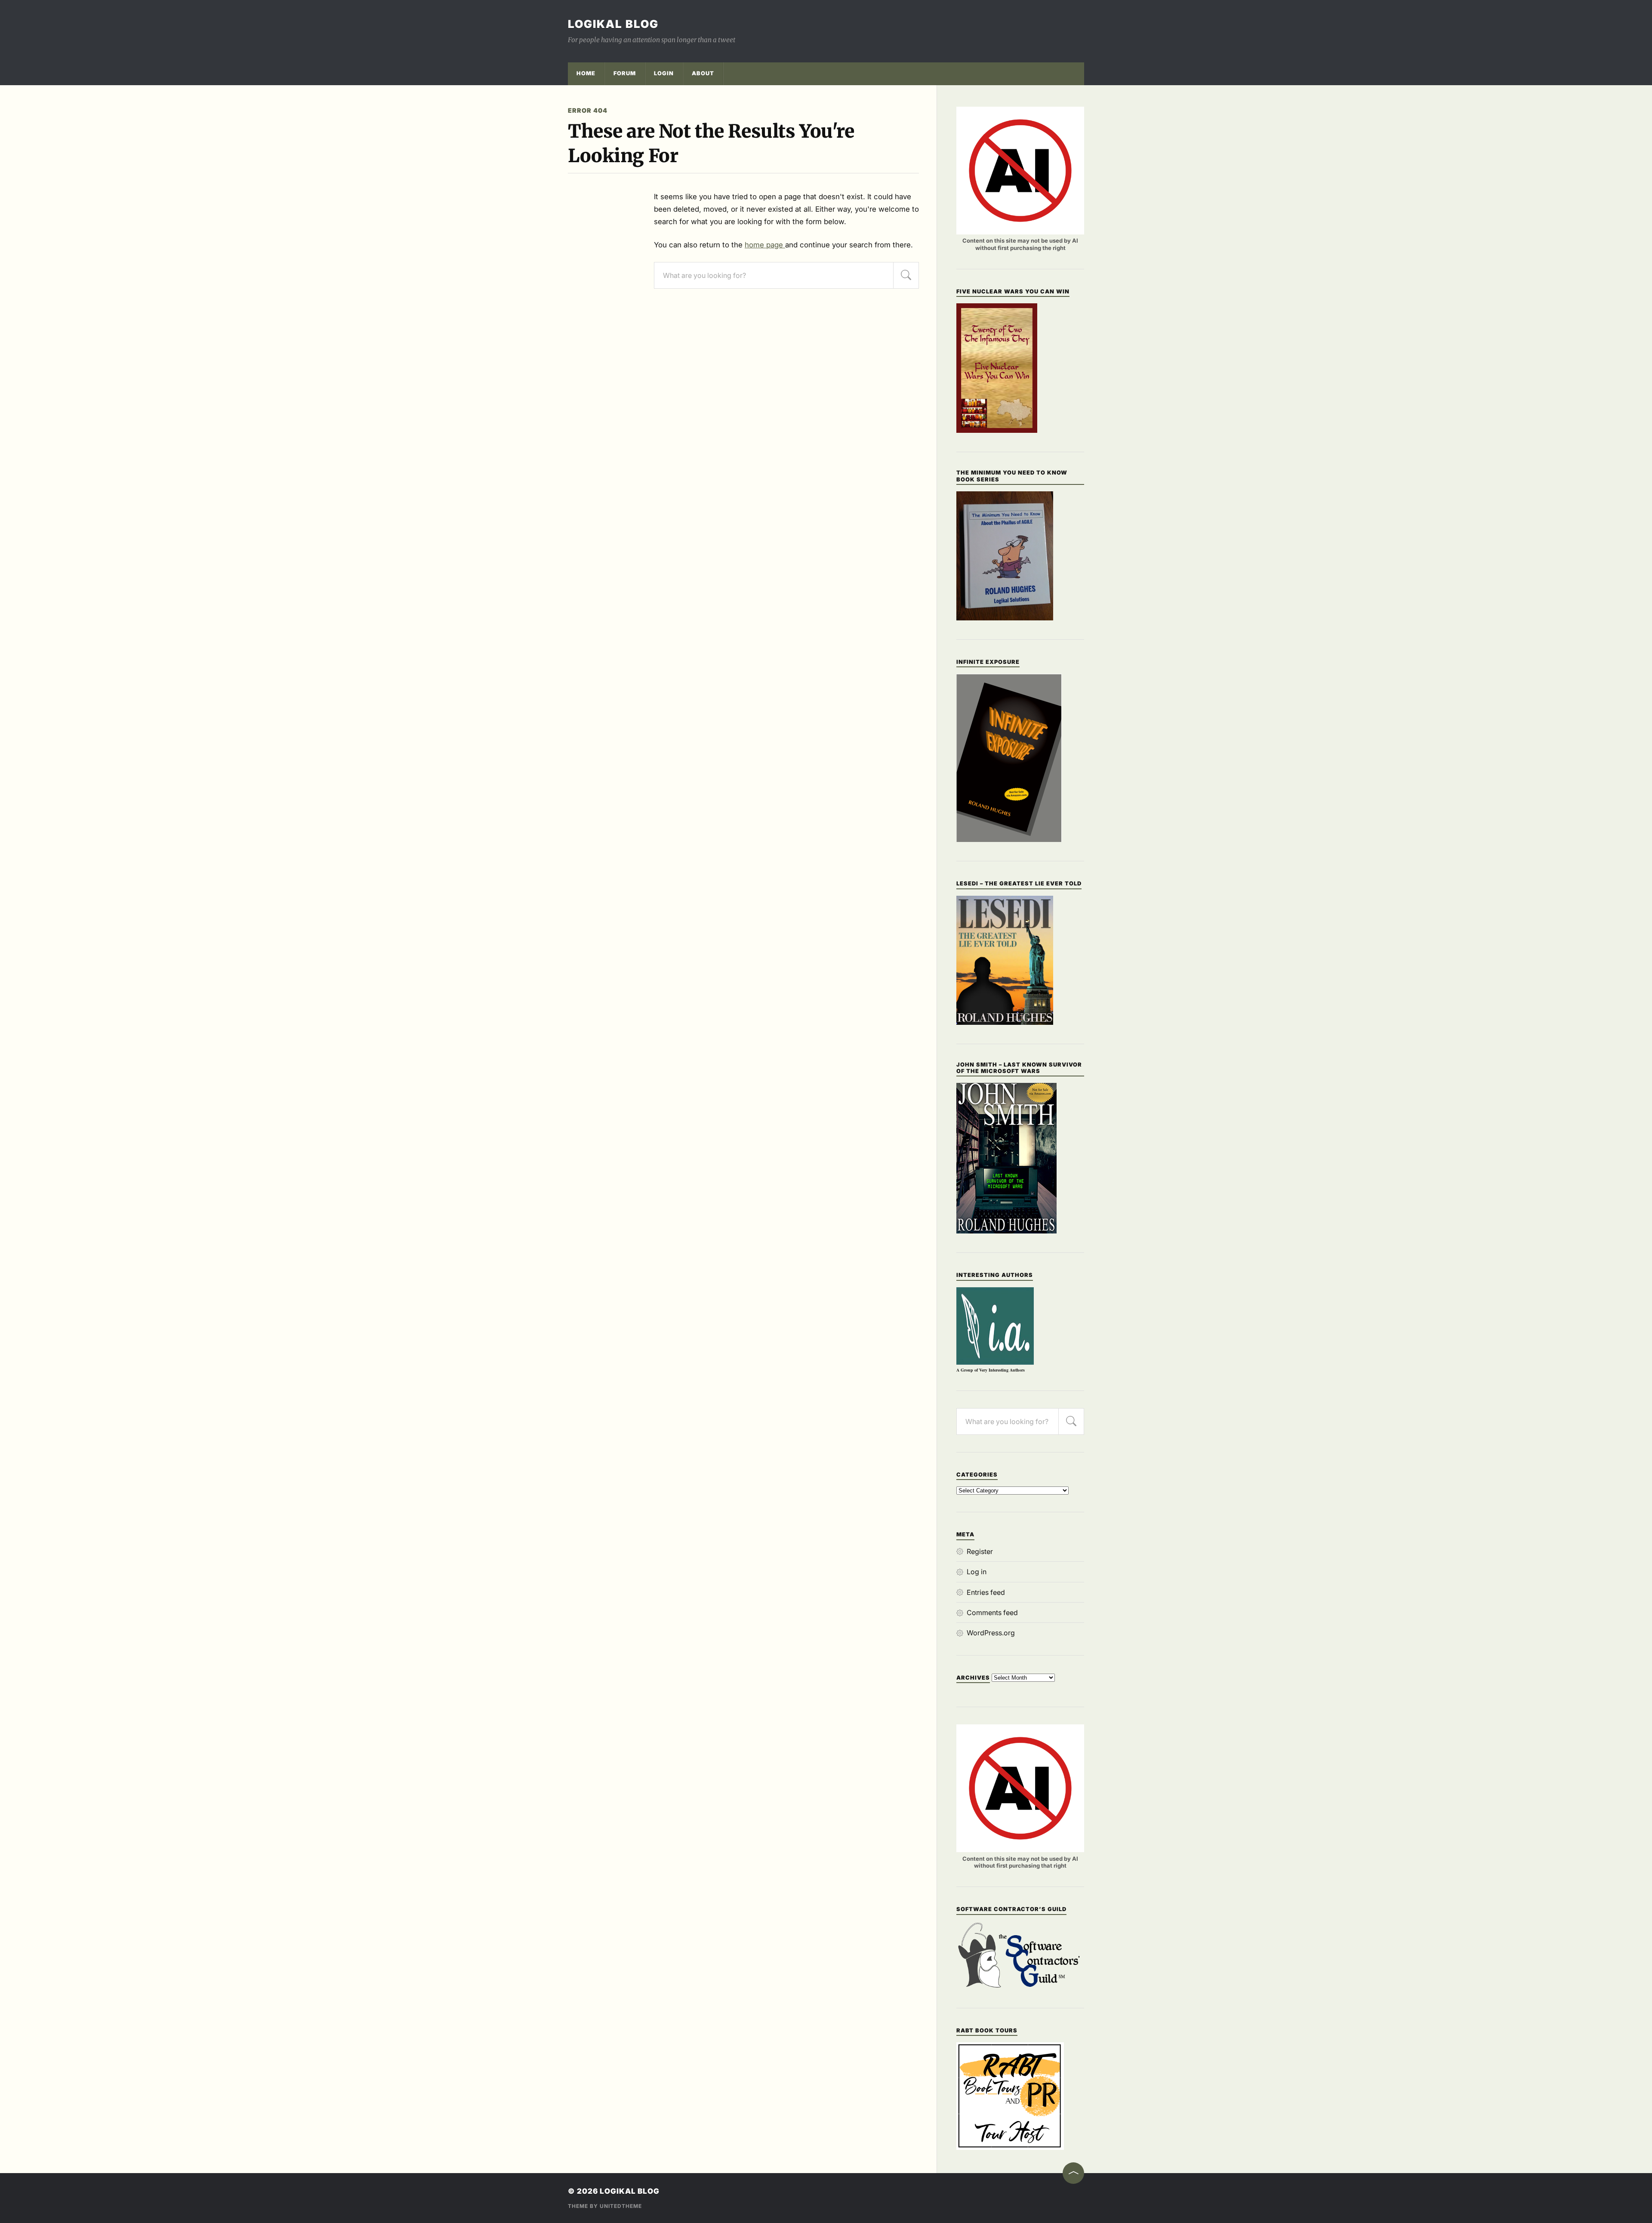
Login (664, 73)
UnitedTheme (621, 2206)
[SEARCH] (906, 275)
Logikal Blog (613, 24)
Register (980, 1551)
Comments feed (992, 1613)
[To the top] (1073, 2173)
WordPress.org (991, 1633)
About (703, 73)
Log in (977, 1572)
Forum (625, 73)
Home (586, 73)
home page (765, 245)
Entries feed (986, 1592)
